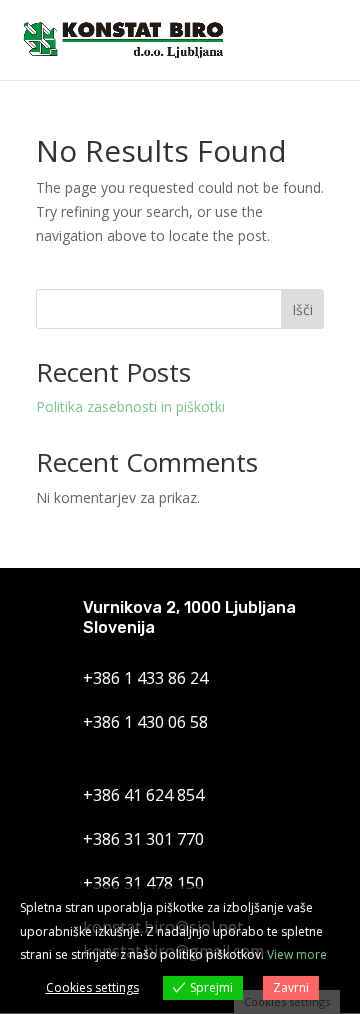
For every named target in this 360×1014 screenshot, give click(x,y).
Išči (302, 309)
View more (297, 954)
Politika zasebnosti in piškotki (130, 406)
